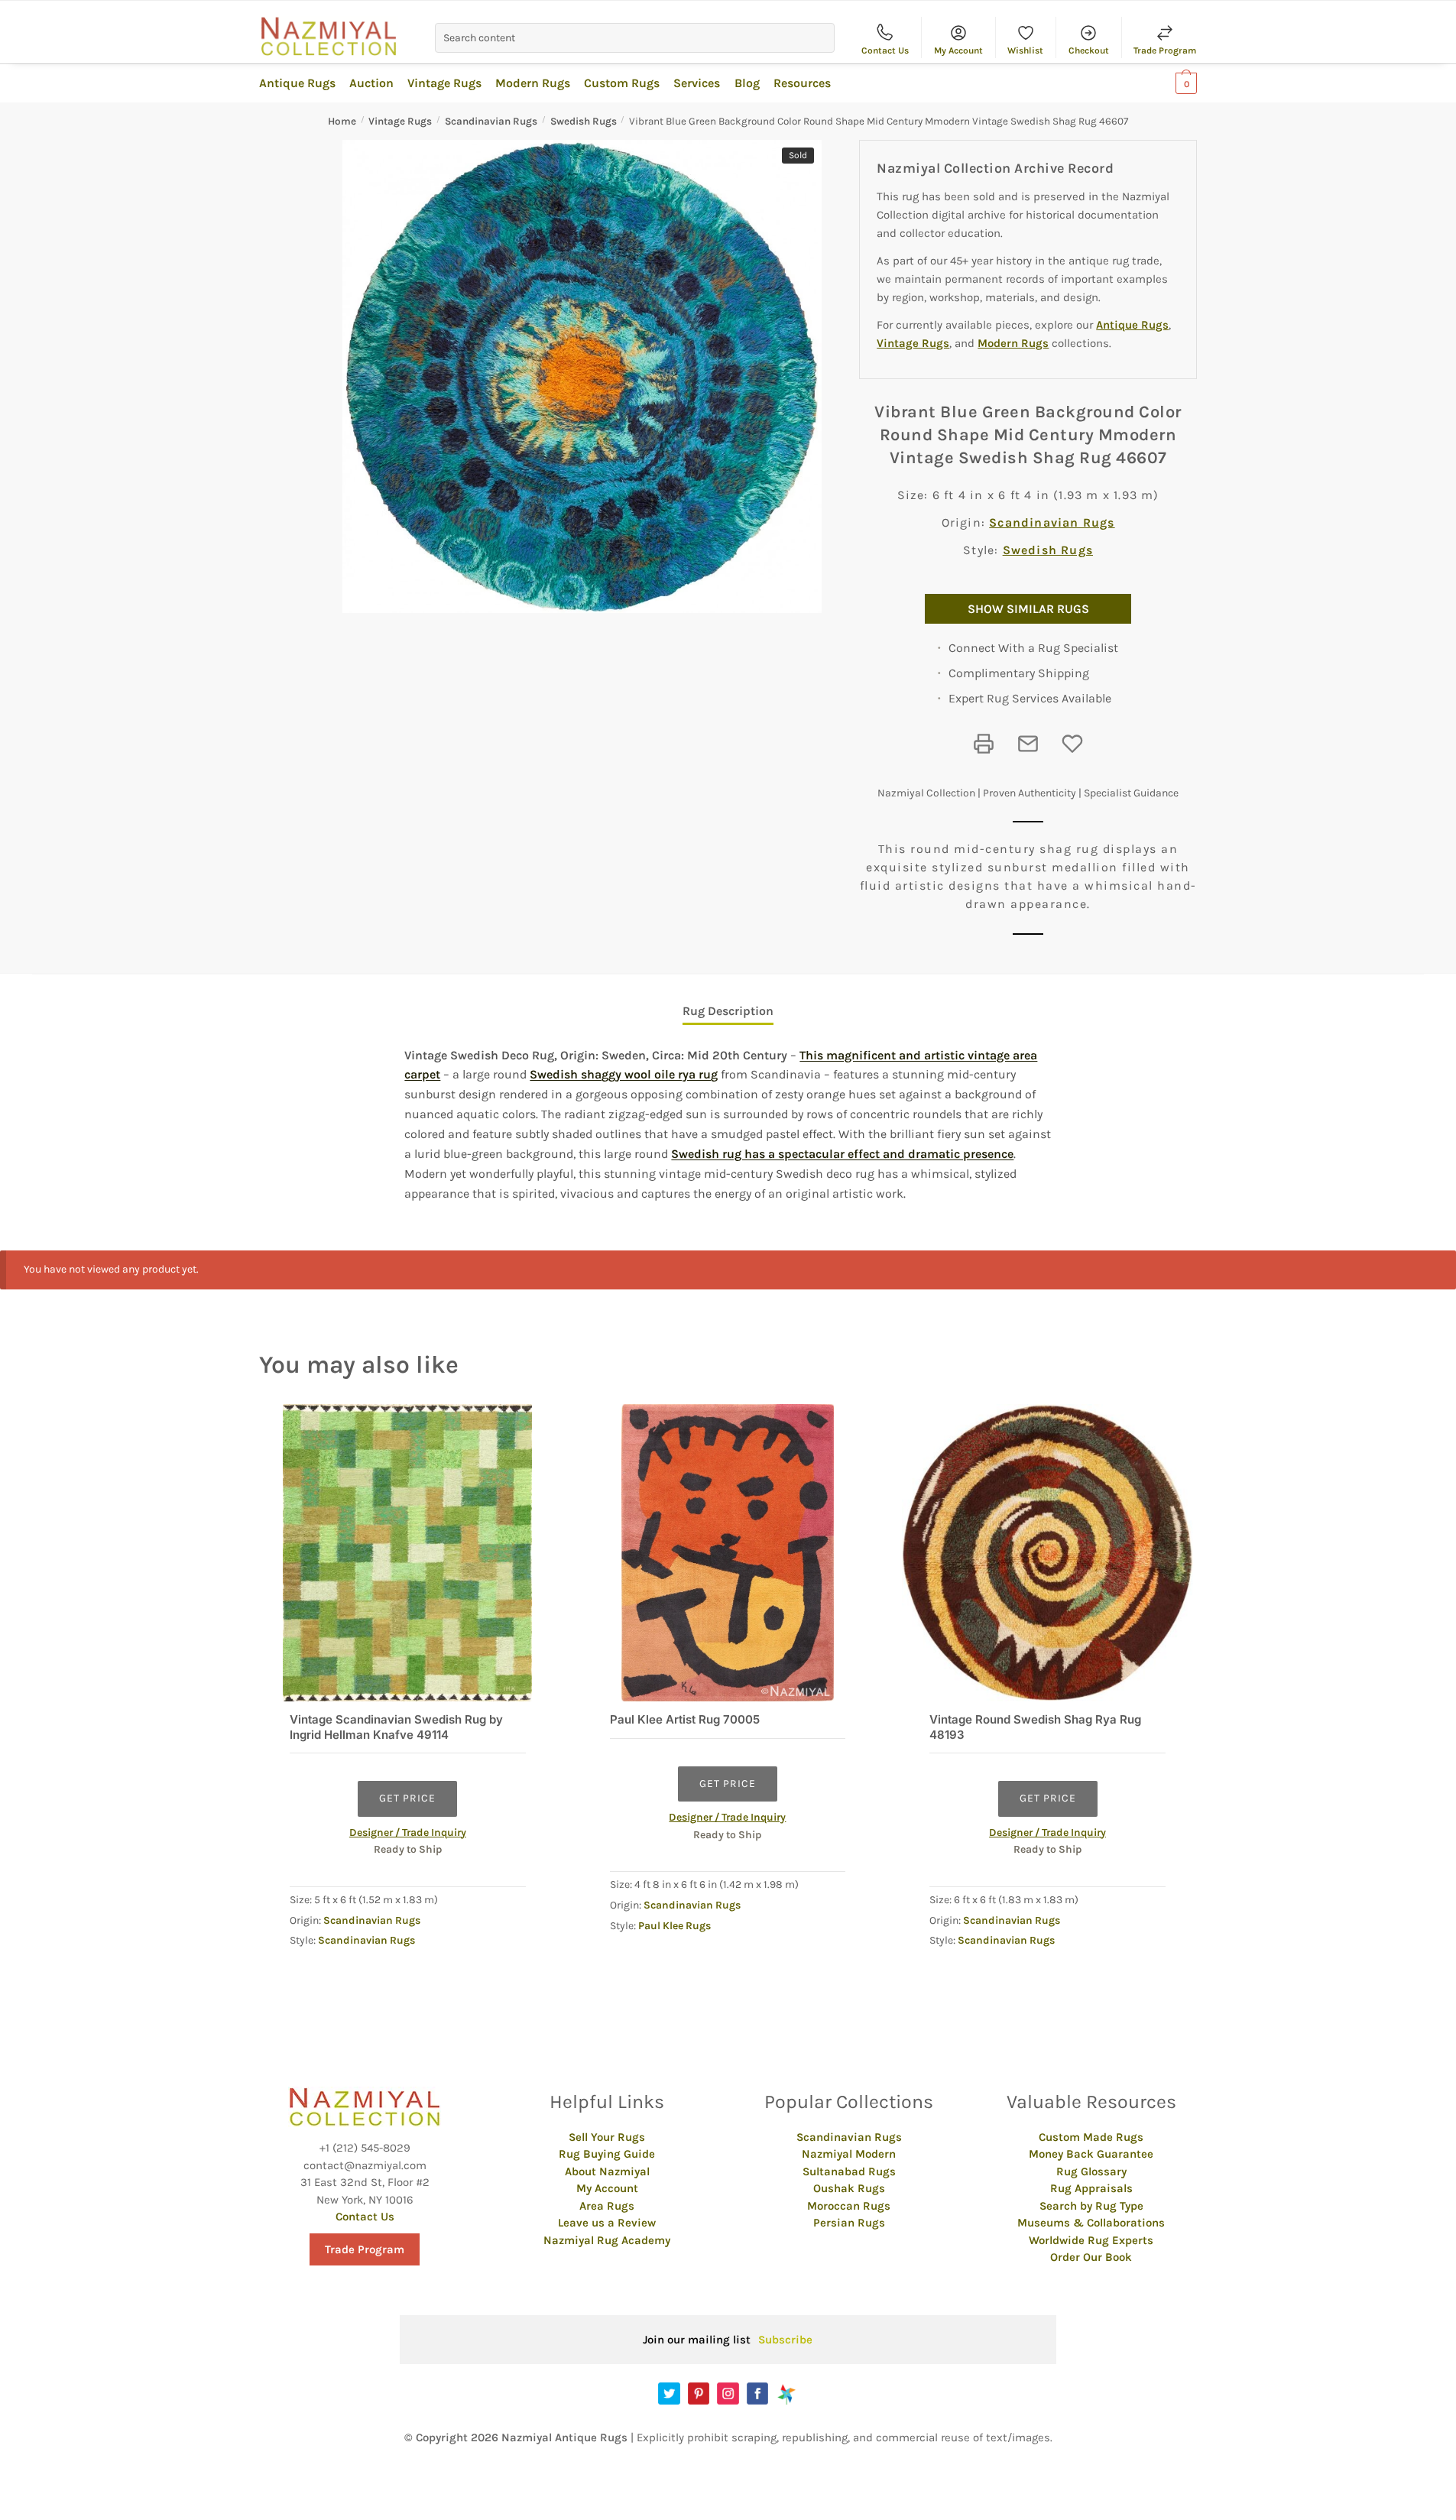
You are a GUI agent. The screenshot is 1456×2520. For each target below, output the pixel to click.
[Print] (984, 744)
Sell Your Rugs (607, 2137)
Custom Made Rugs (1091, 2137)
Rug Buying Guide (607, 2154)
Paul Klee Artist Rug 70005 (685, 1719)
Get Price (407, 1798)
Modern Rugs (1013, 343)
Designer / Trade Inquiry (408, 1832)
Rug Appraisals (1091, 2188)
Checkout (1089, 50)
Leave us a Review (607, 2223)
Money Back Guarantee (1091, 2154)
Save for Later (1072, 744)
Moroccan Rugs (849, 2206)
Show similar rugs (1028, 609)
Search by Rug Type (1091, 2206)
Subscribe (785, 2340)
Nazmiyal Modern (849, 2154)
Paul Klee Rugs (674, 1926)
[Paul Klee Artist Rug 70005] (728, 1553)
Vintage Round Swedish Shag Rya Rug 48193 (1035, 1727)
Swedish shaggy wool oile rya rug (624, 1074)
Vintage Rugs (400, 121)
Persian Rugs (849, 2223)
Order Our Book (1091, 2257)
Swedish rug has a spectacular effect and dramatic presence (842, 1154)
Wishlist (1025, 50)
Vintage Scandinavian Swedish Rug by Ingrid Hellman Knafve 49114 (396, 1727)
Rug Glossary (1091, 2171)
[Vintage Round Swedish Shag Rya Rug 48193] (1047, 1553)
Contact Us (885, 50)
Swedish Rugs (584, 121)
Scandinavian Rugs (491, 121)
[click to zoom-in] (582, 376)
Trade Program (1165, 50)
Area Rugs (607, 2206)
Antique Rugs (1132, 325)
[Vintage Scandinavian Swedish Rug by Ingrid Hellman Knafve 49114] (408, 1553)
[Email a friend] (1028, 744)
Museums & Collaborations (1091, 2223)
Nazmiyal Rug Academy (607, 2240)
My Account (958, 50)
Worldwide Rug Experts (1091, 2240)
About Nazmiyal (607, 2171)
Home (342, 121)
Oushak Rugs (849, 2188)
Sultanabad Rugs (849, 2171)
